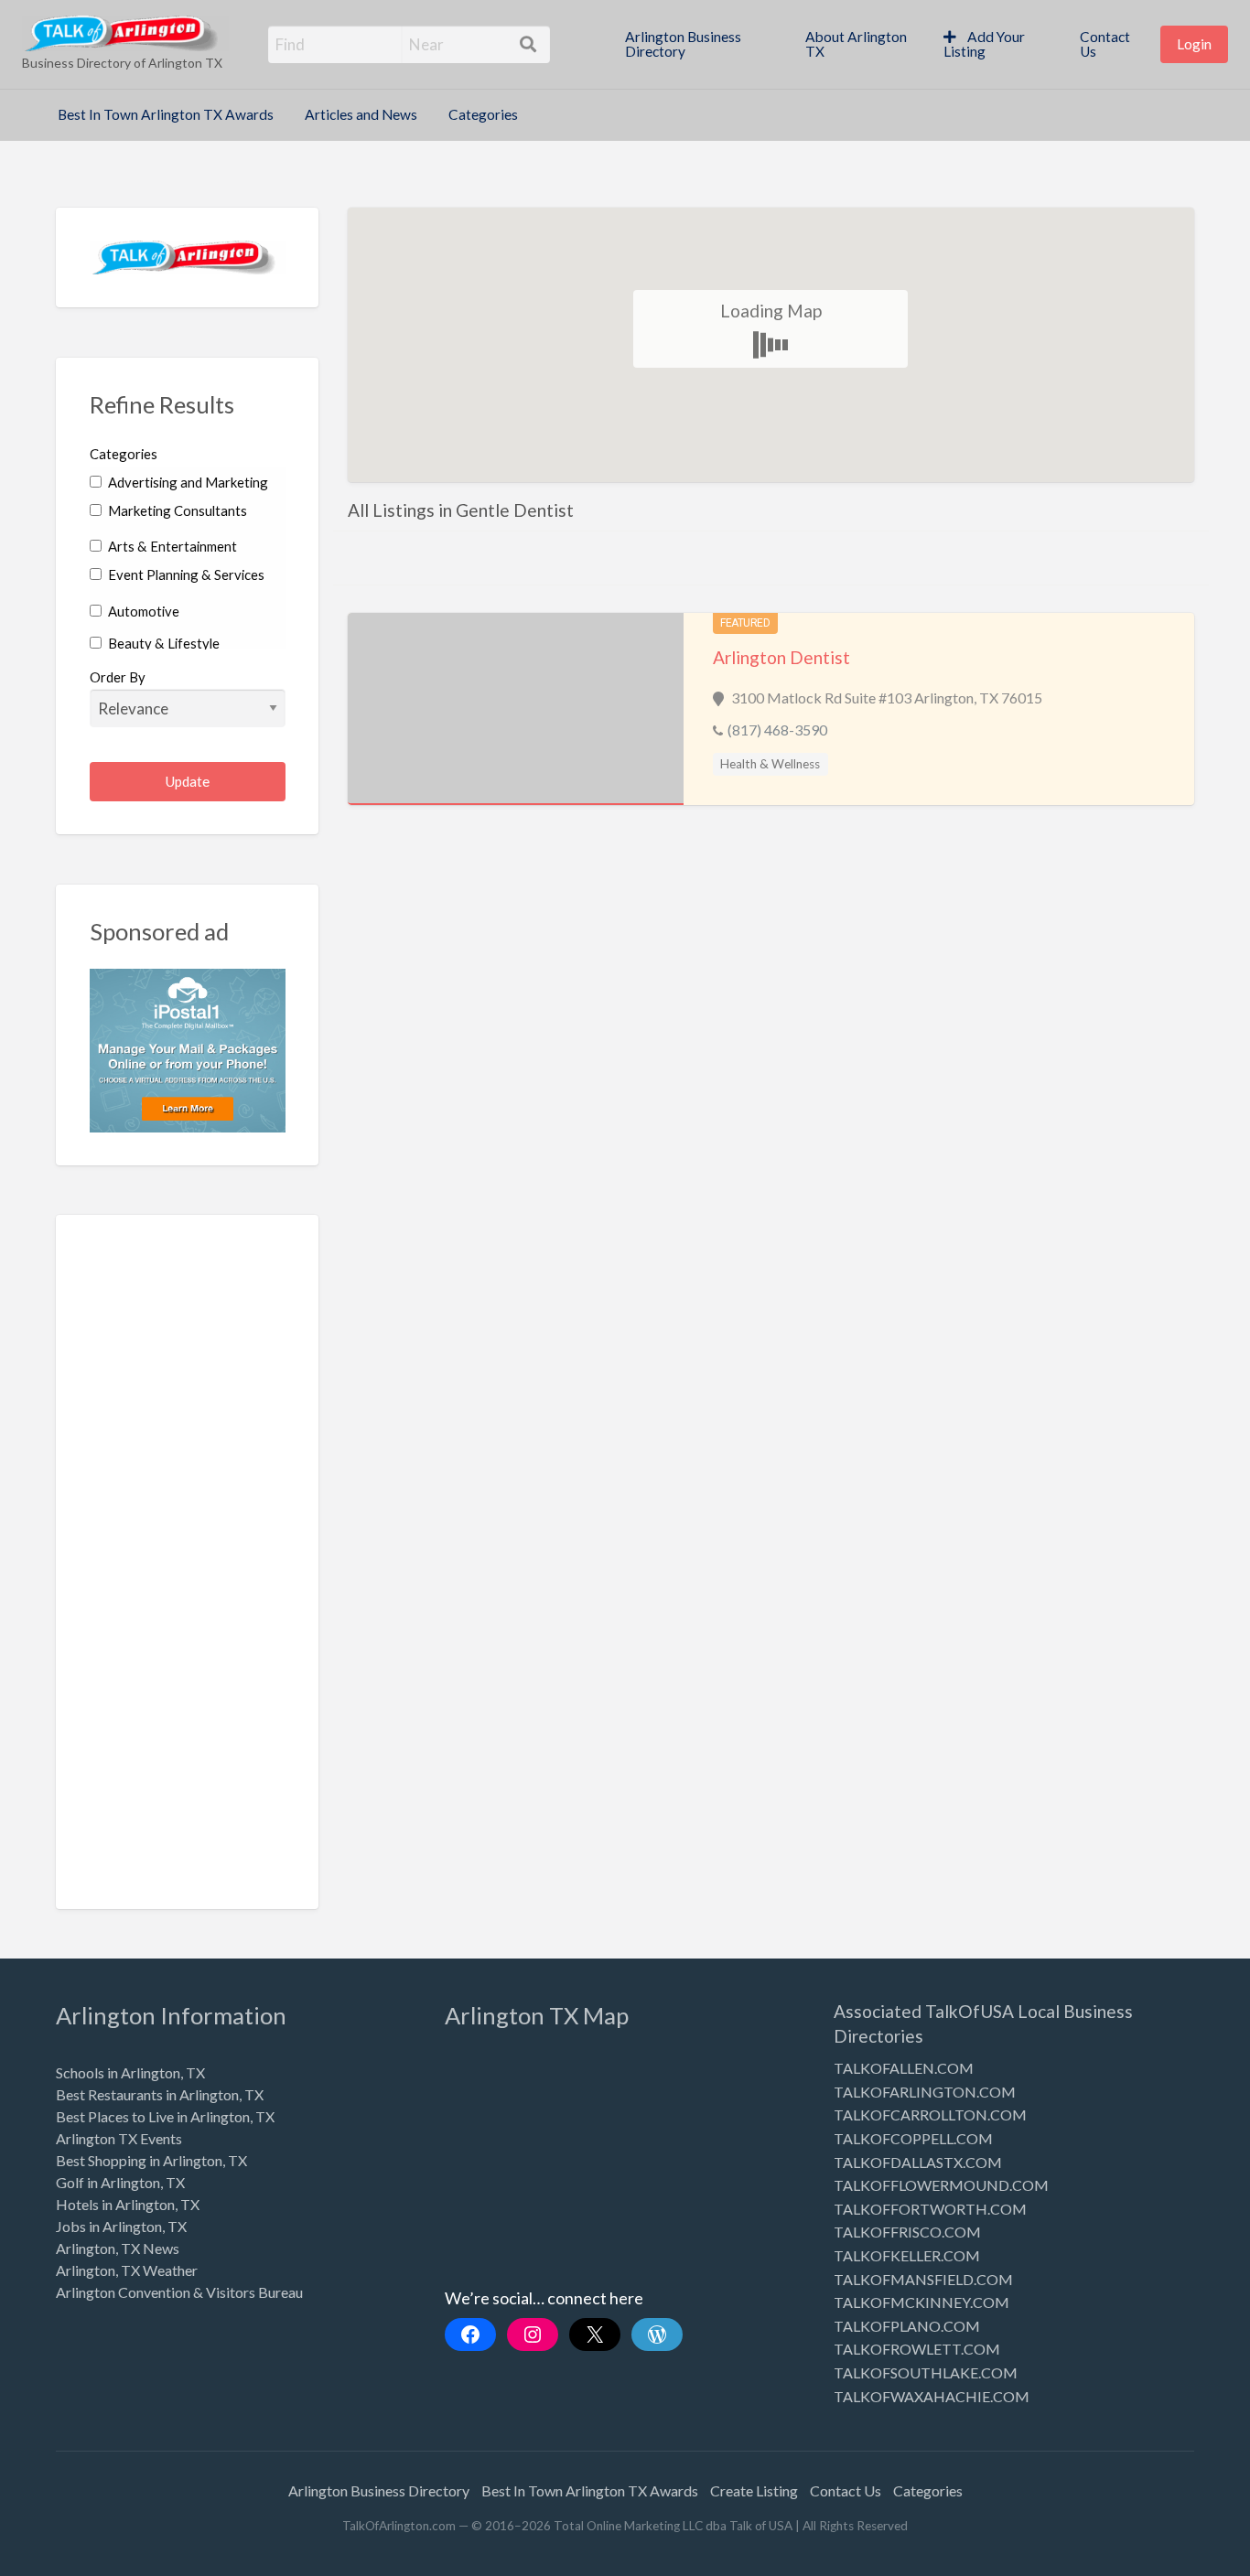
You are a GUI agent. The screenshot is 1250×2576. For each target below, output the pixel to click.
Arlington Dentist (781, 657)
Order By (118, 677)
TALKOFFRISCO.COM (907, 2232)
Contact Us (1105, 44)
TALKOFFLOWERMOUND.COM (941, 2185)
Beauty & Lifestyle (162, 643)
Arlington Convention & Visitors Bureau (179, 2292)
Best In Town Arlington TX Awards (166, 114)
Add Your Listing (984, 44)
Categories (483, 114)
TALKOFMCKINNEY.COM (921, 2302)
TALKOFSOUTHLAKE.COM (926, 2372)
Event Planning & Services (185, 574)
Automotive (142, 611)
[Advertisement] (188, 1575)
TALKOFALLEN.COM (904, 2068)
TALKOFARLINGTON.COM (925, 2092)
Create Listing (754, 2490)
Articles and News (361, 114)
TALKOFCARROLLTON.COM (930, 2114)
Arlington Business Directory (683, 44)
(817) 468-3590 (777, 730)
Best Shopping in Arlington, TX (151, 2160)
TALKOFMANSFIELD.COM (923, 2279)
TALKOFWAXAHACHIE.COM (932, 2396)
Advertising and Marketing (187, 482)
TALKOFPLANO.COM (907, 2326)
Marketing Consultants (176, 510)
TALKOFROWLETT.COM (917, 2349)
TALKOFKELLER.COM (907, 2255)
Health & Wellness (770, 764)
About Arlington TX (856, 44)
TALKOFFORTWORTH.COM (930, 2209)
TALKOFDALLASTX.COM (918, 2162)
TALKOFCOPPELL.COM (913, 2138)
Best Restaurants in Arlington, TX (160, 2094)
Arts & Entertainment (171, 546)
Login (1194, 44)
